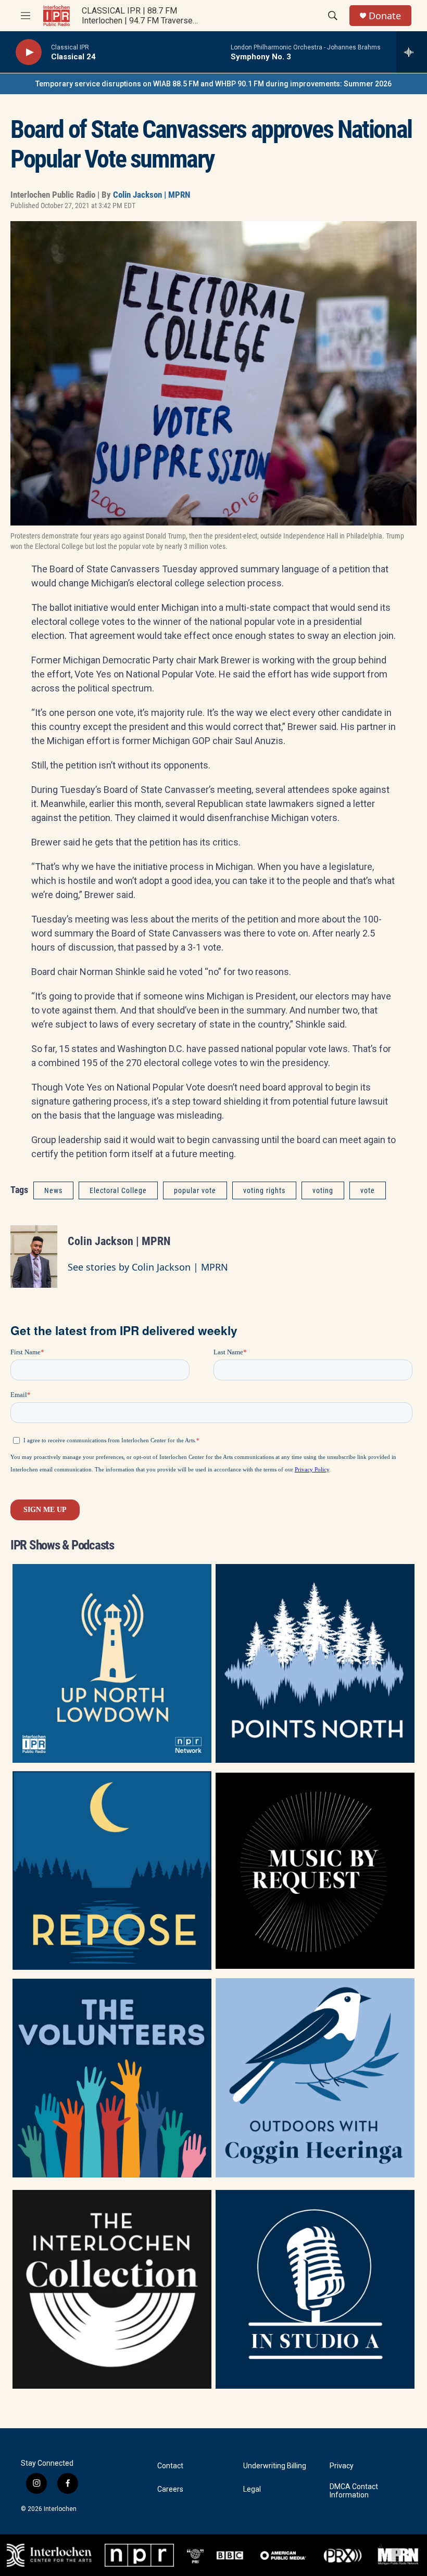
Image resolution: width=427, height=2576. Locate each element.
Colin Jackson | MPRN (152, 195)
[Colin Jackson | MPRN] (34, 1257)
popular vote (195, 1190)
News (53, 1190)
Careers (170, 2489)
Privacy (342, 2466)
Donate (385, 16)
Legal (252, 2489)
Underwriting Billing (275, 2466)
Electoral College (118, 1190)
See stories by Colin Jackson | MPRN (148, 1267)
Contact (170, 2466)
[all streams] (412, 52)
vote (368, 1190)
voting (323, 1190)
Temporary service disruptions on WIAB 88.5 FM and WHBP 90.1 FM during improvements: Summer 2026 (213, 84)
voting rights (264, 1190)
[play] (29, 52)
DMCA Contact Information (354, 2491)
